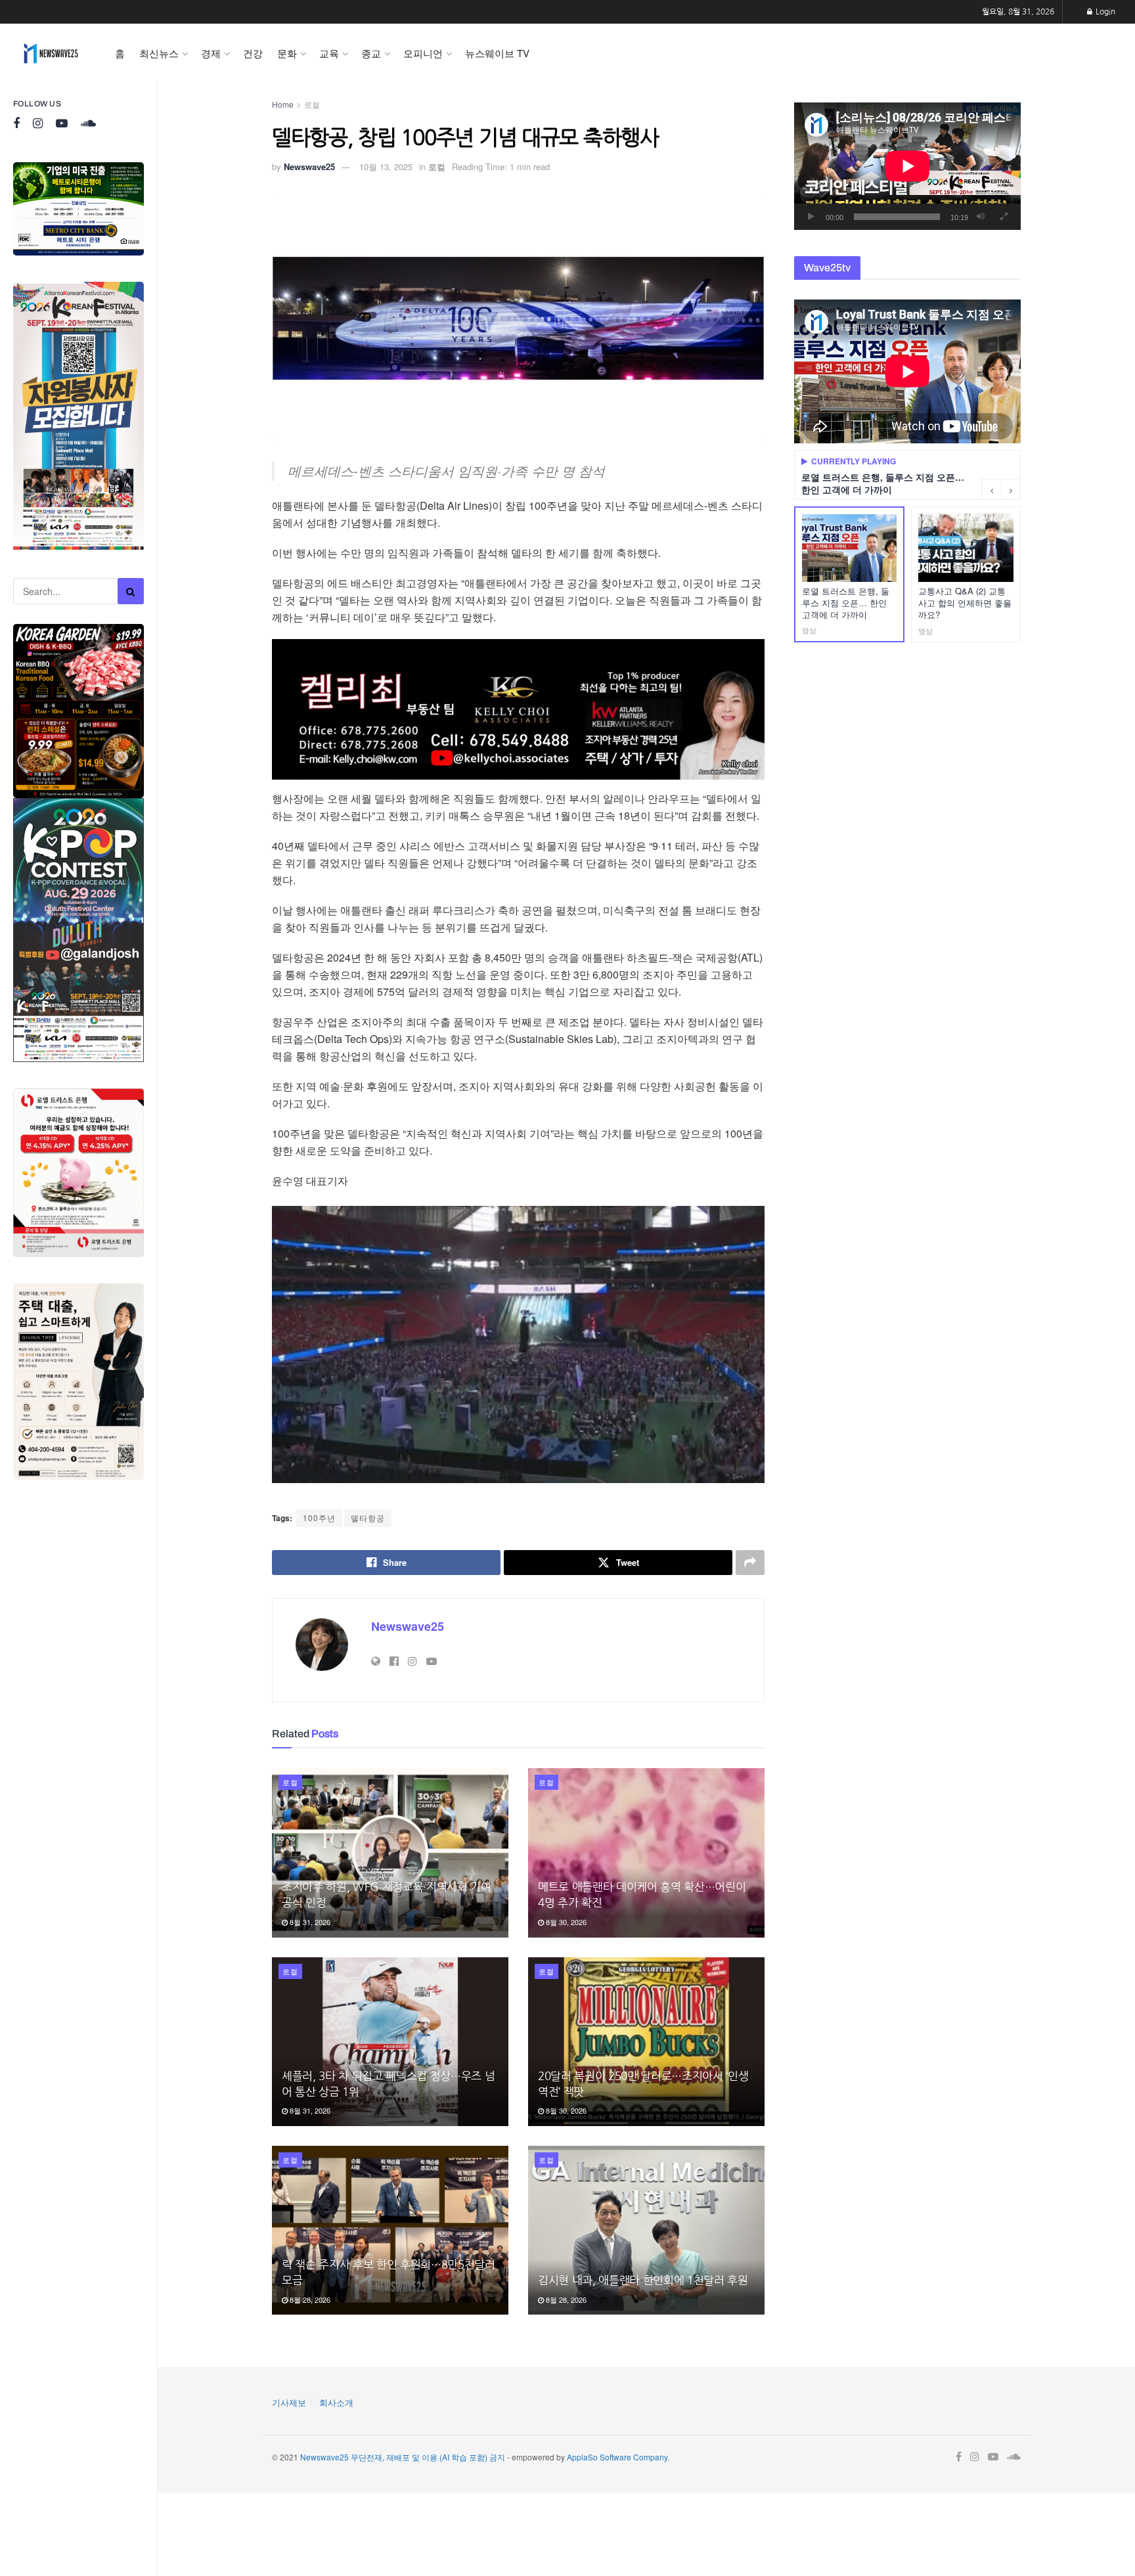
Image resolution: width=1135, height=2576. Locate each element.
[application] (907, 166)
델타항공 (368, 1518)
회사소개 (336, 2402)
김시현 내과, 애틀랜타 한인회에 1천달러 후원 (643, 2280)
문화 (287, 53)
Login (1104, 12)
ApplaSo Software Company (617, 2457)
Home (283, 104)
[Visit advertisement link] (78, 209)
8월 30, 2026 (565, 1922)
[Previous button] (991, 489)
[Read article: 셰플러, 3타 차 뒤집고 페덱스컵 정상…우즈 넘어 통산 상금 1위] (390, 2042)
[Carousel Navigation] (1001, 489)
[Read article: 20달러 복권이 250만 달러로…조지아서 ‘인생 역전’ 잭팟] (646, 2042)
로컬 (312, 104)
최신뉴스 (159, 53)
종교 (371, 53)
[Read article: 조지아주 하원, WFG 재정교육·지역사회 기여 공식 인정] (390, 1853)
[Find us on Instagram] (38, 124)
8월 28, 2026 (309, 2299)
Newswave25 (309, 167)
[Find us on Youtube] (62, 124)
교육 (329, 53)
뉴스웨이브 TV (497, 53)
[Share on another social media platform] (750, 1563)
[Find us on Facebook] (16, 124)
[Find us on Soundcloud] (88, 124)
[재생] (811, 217)
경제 (211, 53)
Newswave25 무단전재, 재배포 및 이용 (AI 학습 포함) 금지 (403, 2457)
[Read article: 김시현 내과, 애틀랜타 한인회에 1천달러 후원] (646, 2230)
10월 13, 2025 (386, 167)
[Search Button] (131, 591)
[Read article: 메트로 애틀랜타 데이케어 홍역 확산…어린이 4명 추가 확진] (646, 1853)
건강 (253, 53)
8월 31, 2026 (309, 1922)
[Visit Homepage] (51, 53)
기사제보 (289, 2402)
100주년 (319, 1518)
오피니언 (423, 53)
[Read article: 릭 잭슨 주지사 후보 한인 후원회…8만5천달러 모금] (390, 2230)
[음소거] (981, 217)
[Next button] (1011, 489)
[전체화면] (1004, 217)
